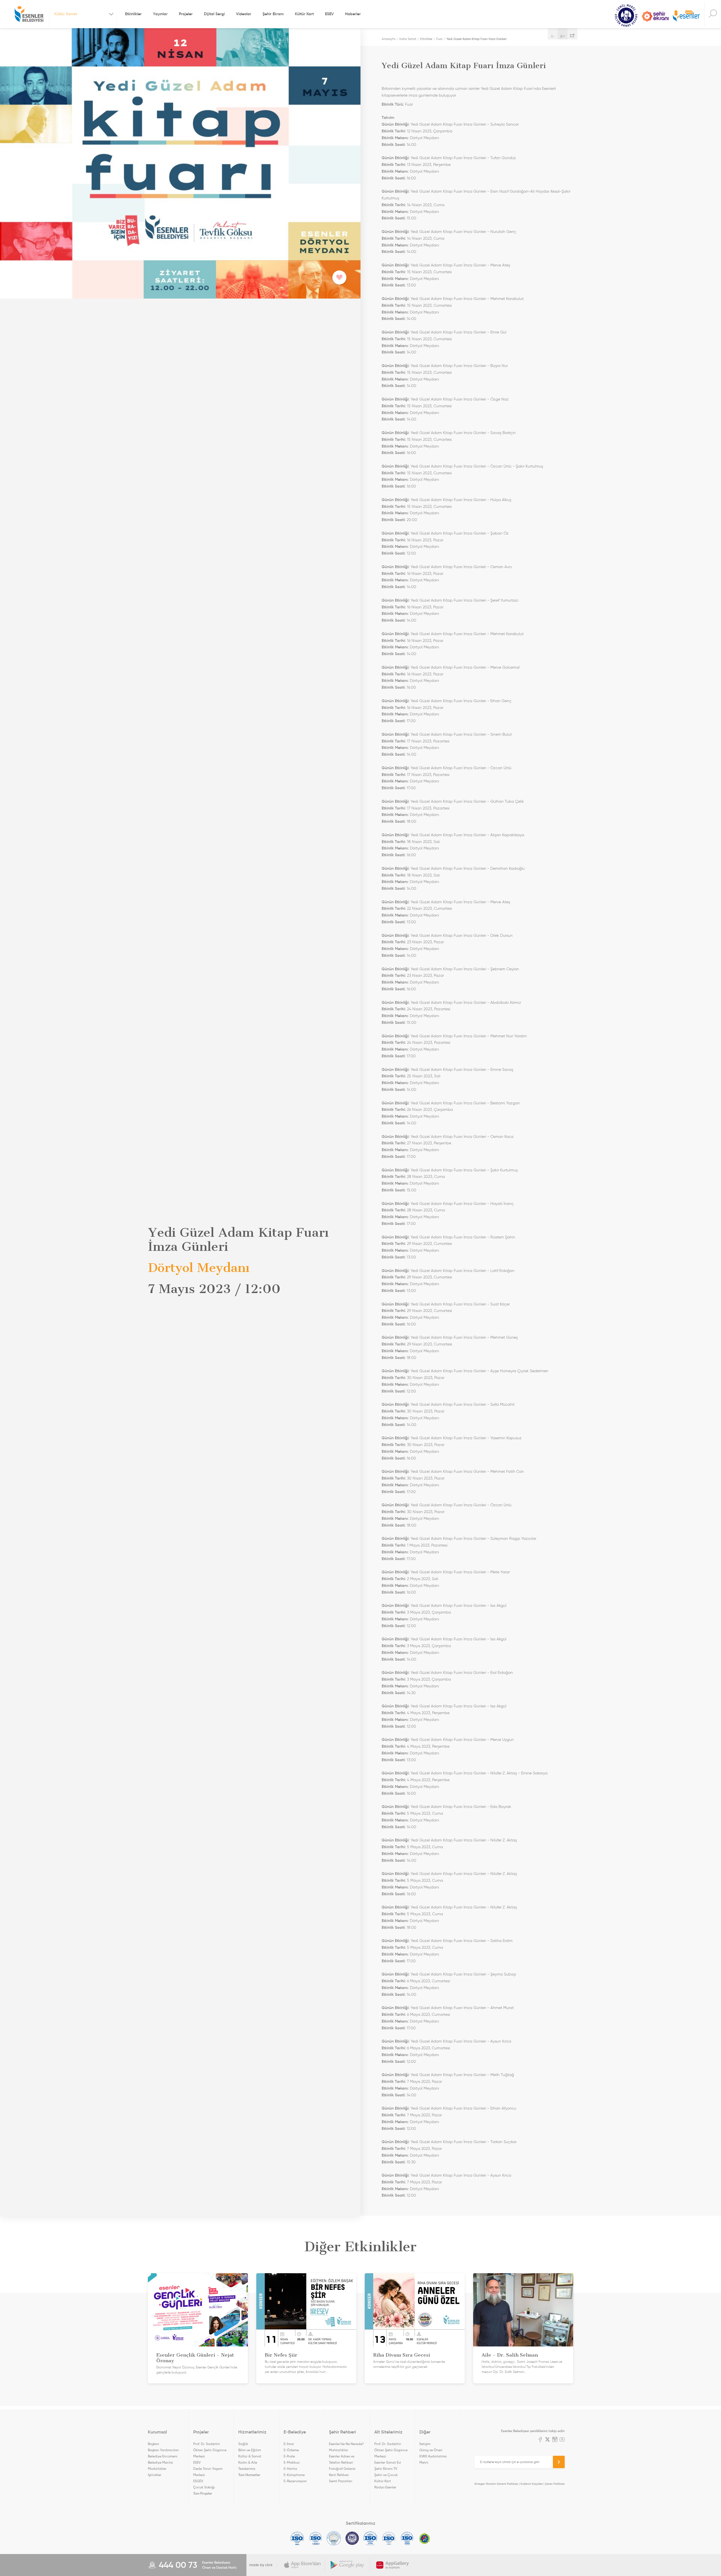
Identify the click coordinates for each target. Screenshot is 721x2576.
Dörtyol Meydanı (424, 138)
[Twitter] (548, 2440)
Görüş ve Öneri (431, 2450)
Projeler (186, 14)
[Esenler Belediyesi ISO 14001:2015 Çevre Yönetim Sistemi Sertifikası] (316, 2538)
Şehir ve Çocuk (386, 2475)
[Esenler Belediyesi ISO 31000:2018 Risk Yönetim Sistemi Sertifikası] (370, 2538)
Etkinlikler (133, 14)
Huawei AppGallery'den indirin (393, 2565)
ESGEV (198, 2481)
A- (553, 36)
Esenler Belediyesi (29, 14)
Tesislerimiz (247, 2469)
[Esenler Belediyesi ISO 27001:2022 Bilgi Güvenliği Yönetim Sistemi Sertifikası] (334, 2538)
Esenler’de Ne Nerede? (346, 2444)
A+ (563, 36)
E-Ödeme (291, 2450)
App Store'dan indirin (302, 2565)
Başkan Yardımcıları (163, 2450)
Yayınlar (160, 14)
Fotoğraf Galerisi (342, 2469)
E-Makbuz (292, 2462)
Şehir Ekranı (273, 14)
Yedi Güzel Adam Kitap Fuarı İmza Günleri (477, 39)
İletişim (425, 2444)
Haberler (353, 14)
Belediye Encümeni (163, 2456)
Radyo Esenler (686, 16)
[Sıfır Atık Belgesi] (425, 2538)
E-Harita (290, 2469)
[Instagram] (555, 2440)
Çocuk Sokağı (204, 2487)
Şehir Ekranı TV (655, 16)
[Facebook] (540, 2440)
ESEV (329, 14)
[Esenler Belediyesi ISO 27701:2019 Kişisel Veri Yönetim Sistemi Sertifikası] (352, 2538)
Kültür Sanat (626, 16)
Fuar (439, 39)
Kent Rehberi (339, 2475)
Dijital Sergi (214, 14)
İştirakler (155, 2475)
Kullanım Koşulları (532, 2484)
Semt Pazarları (341, 2481)
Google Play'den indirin (348, 2565)
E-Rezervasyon (295, 2481)
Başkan (153, 2444)
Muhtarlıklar (339, 2450)
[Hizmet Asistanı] (713, 14)
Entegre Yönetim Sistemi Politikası (496, 2484)
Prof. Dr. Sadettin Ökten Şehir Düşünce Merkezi (210, 2450)
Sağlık (243, 2444)
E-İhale (289, 2456)
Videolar (244, 14)
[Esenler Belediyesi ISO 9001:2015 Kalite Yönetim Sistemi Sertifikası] (297, 2538)
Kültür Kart (304, 14)
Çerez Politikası (555, 2484)
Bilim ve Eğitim (250, 2450)
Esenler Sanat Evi (388, 2462)
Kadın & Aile (248, 2462)
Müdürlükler (157, 2469)
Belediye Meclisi (160, 2462)
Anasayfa (389, 39)
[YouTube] (562, 2440)
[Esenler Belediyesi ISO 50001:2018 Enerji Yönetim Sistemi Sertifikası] (407, 2538)
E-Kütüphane (294, 2475)
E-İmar (289, 2444)
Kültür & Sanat (250, 2456)
